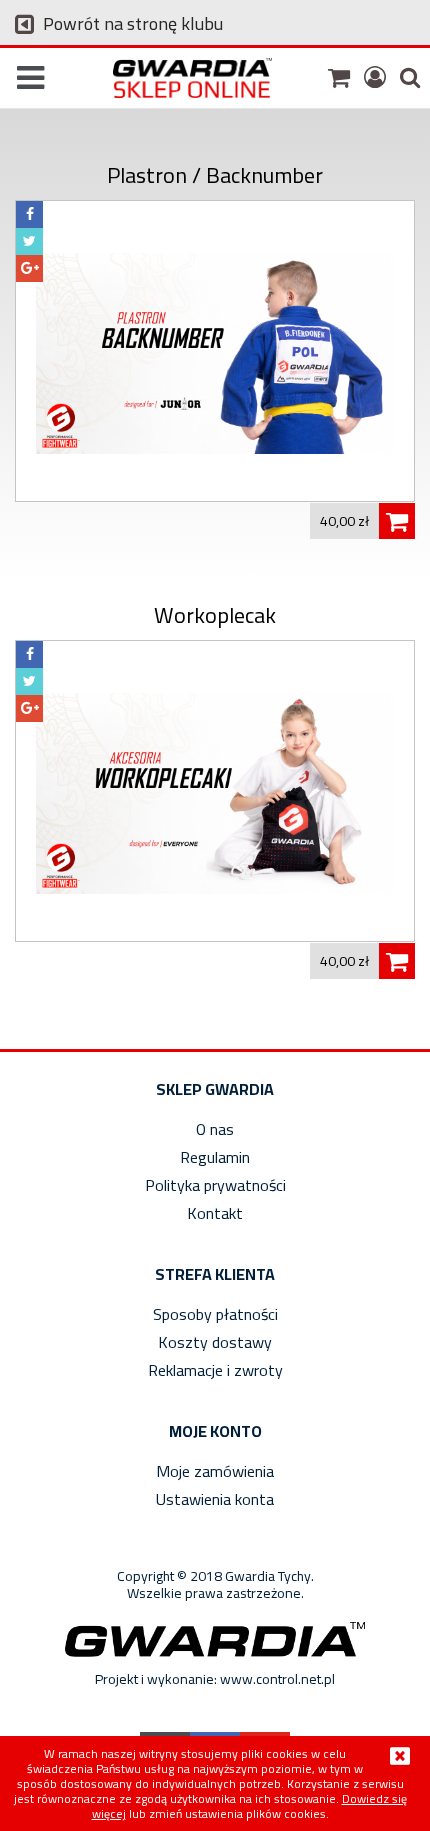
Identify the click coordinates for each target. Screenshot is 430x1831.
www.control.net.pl (277, 1679)
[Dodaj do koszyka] (397, 520)
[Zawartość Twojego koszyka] (336, 76)
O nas (215, 1129)
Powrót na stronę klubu (131, 23)
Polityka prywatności (215, 1185)
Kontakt (215, 1213)
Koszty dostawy (215, 1342)
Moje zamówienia (215, 1471)
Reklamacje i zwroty (215, 1370)
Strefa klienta (215, 1274)
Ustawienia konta (215, 1499)
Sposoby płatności (215, 1314)
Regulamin (215, 1157)
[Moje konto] (372, 76)
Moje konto (215, 1431)
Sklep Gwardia (215, 1089)
